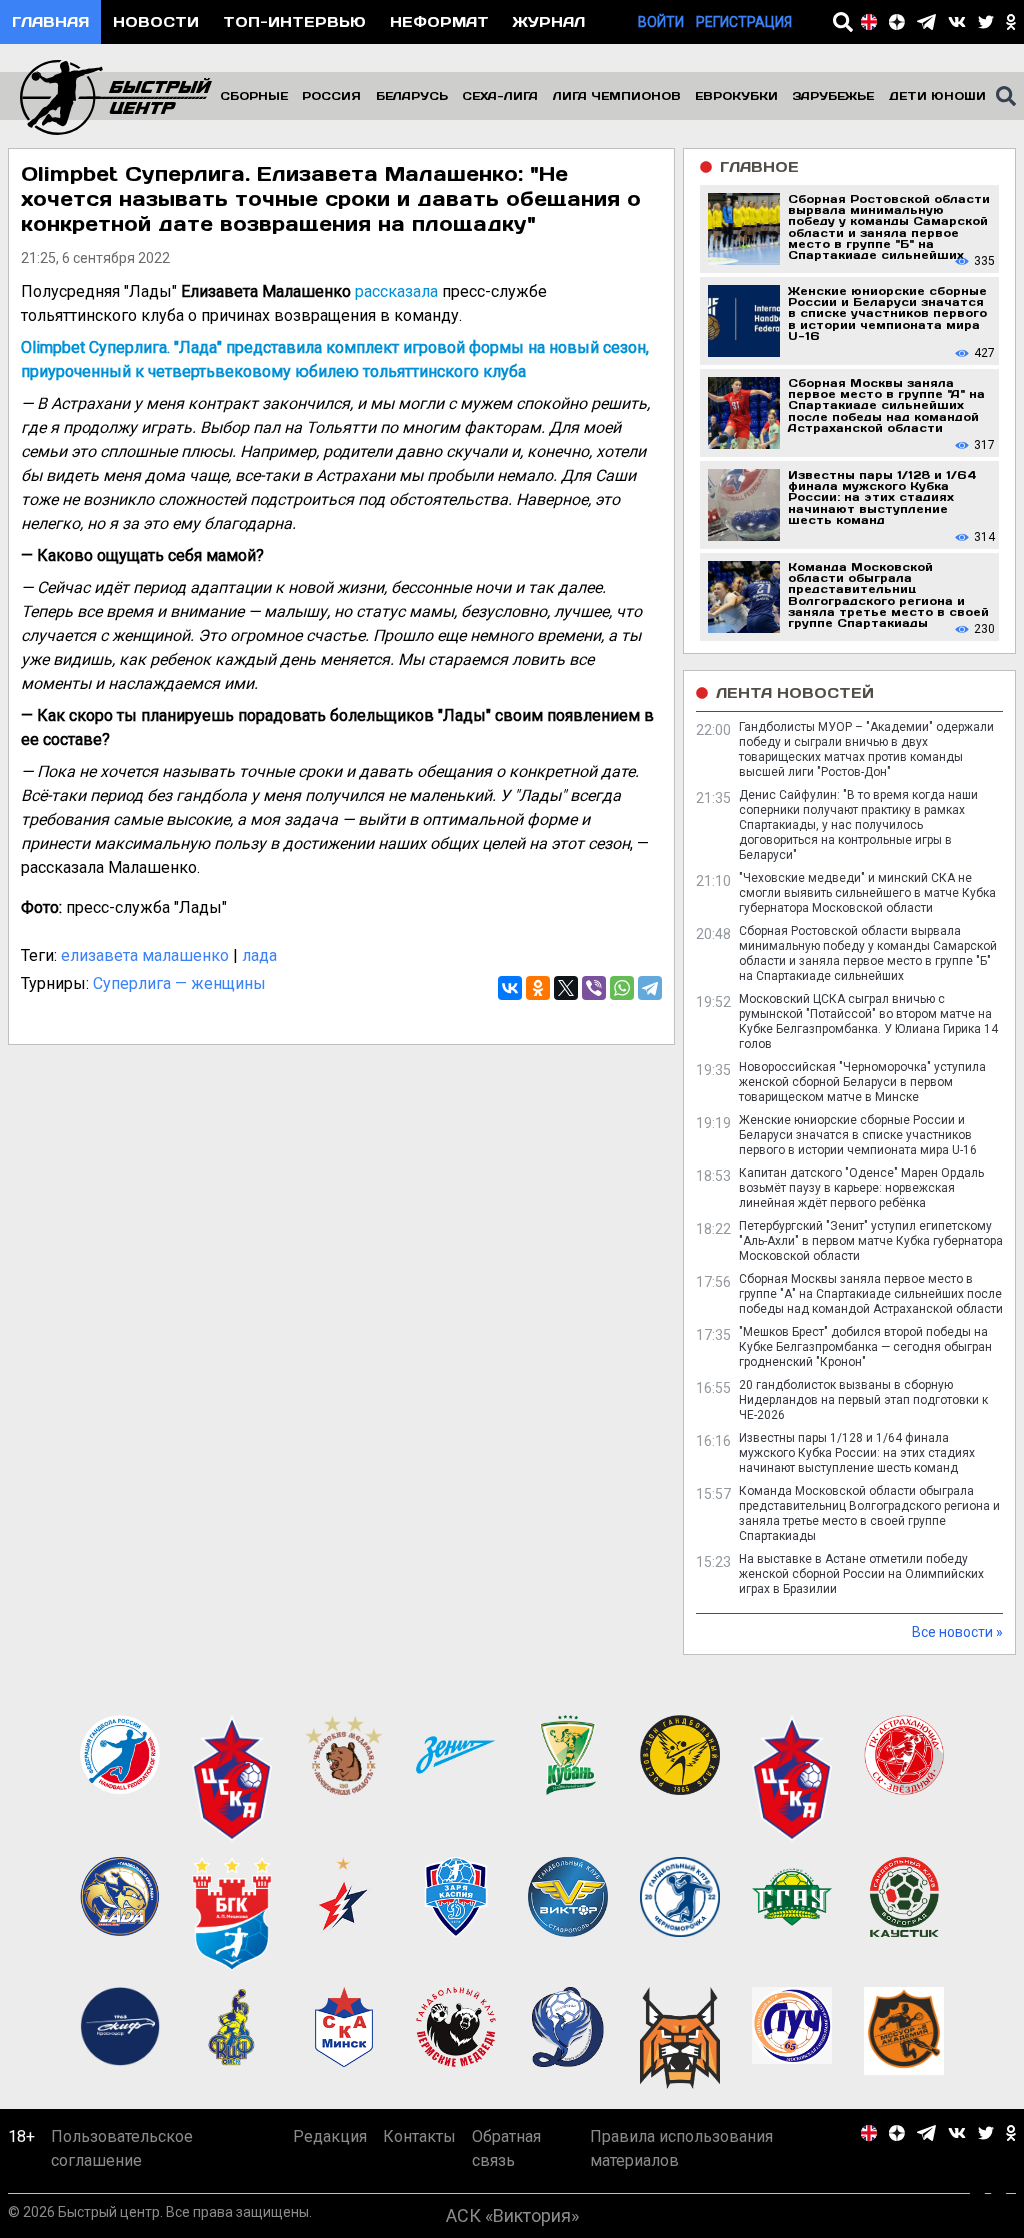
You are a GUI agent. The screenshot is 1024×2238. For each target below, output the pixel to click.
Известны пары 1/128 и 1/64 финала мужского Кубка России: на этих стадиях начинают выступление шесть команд (857, 1453)
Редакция (330, 2136)
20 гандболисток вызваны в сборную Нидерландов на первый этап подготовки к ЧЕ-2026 (863, 1400)
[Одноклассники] (538, 988)
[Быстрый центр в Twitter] (986, 22)
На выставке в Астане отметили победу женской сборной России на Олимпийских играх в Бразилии (861, 1574)
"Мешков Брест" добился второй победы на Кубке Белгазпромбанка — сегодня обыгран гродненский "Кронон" (865, 1347)
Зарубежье (833, 95)
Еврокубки (736, 95)
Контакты (419, 2136)
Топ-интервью (294, 21)
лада (259, 955)
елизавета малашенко (145, 955)
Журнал (549, 21)
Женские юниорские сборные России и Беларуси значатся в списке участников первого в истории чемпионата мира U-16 (858, 1135)
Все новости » (957, 1632)
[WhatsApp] (622, 988)
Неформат (439, 21)
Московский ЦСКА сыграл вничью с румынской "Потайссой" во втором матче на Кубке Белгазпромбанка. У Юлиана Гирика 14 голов (868, 1021)
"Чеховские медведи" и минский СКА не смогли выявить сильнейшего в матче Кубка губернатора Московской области (867, 893)
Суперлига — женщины (179, 983)
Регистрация (744, 22)
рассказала (396, 291)
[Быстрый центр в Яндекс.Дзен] (897, 22)
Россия (331, 95)
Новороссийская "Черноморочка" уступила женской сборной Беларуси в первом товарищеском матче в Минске (862, 1082)
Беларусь (412, 95)
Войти (661, 22)
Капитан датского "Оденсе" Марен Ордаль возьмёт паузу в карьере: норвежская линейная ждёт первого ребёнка (861, 1188)
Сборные (254, 95)
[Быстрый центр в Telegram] (926, 22)
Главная (50, 21)
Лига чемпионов (617, 95)
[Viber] (594, 988)
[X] (566, 988)
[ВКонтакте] (510, 988)
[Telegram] (650, 988)
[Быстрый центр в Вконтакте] (957, 22)
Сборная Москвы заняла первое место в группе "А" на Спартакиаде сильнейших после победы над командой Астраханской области (871, 1294)
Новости (156, 21)
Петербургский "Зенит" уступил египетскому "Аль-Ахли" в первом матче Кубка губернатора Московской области (871, 1241)
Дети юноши (937, 95)
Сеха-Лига (500, 95)
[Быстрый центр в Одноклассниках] (1011, 22)
